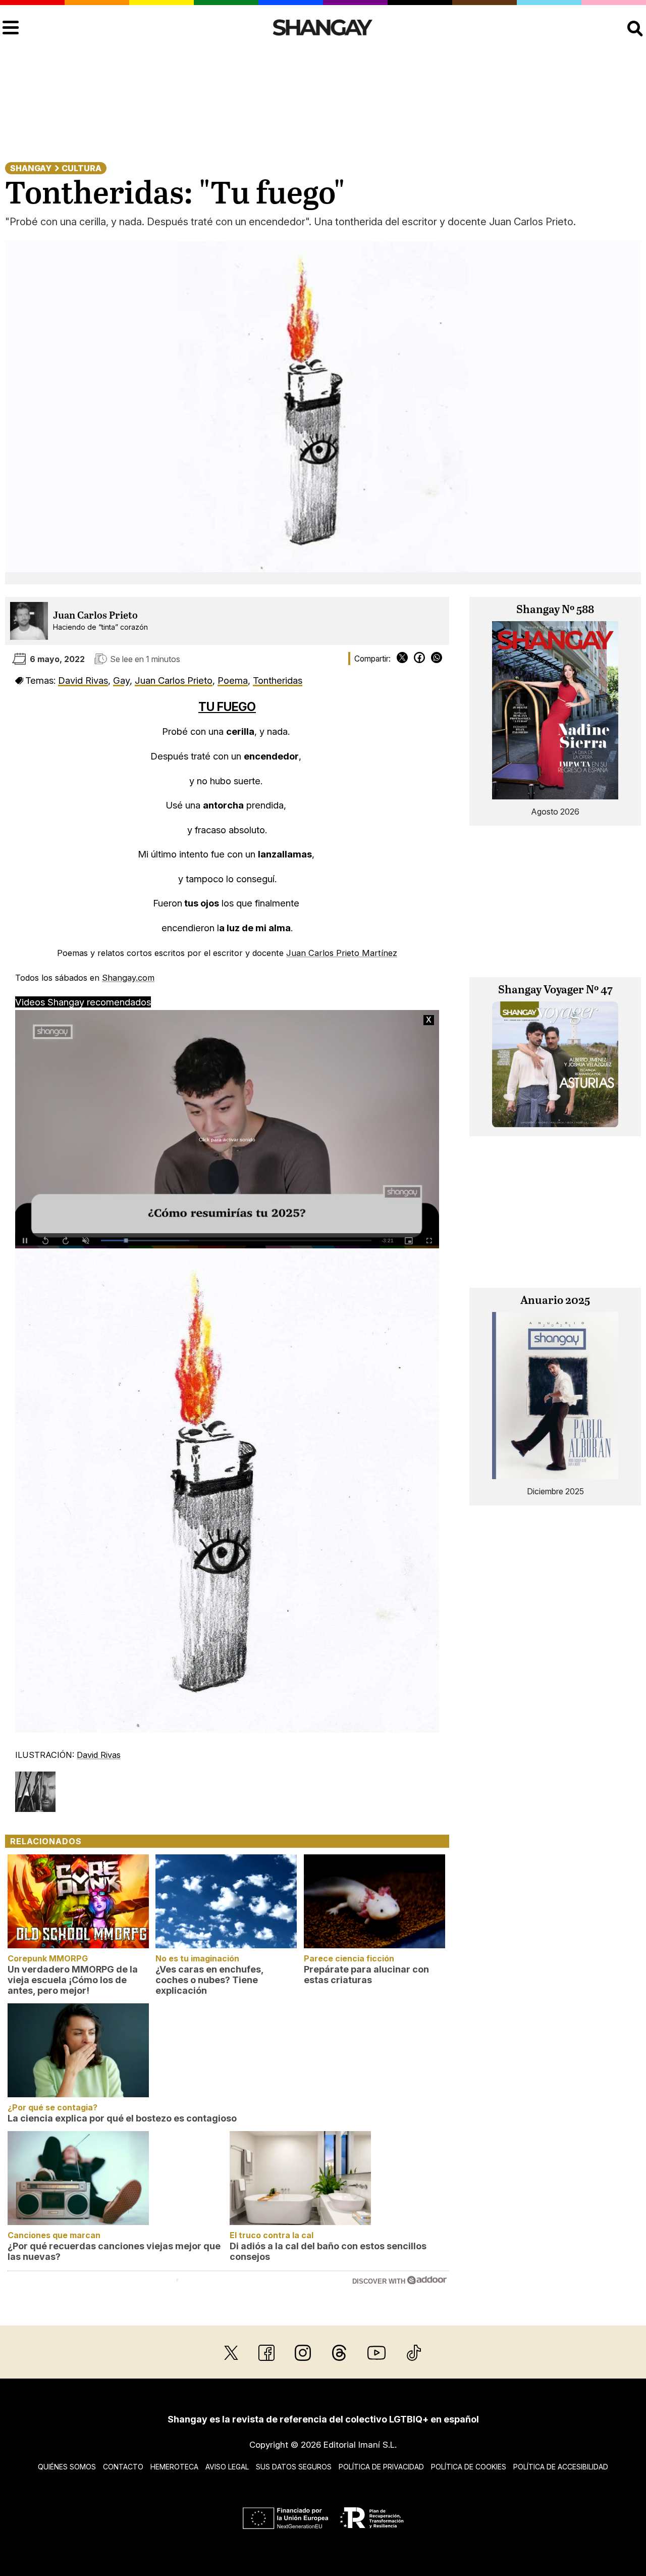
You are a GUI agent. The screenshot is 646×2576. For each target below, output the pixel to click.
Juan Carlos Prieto (95, 616)
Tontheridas (278, 680)
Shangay (31, 168)
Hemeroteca (174, 2467)
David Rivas (83, 680)
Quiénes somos (67, 2467)
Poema (233, 680)
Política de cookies (469, 2467)
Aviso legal (227, 2467)
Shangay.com (128, 978)
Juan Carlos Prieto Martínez (342, 953)
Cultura (82, 168)
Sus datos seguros (294, 2467)
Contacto (123, 2467)
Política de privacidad (381, 2467)
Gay (121, 680)
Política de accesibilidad (561, 2467)
